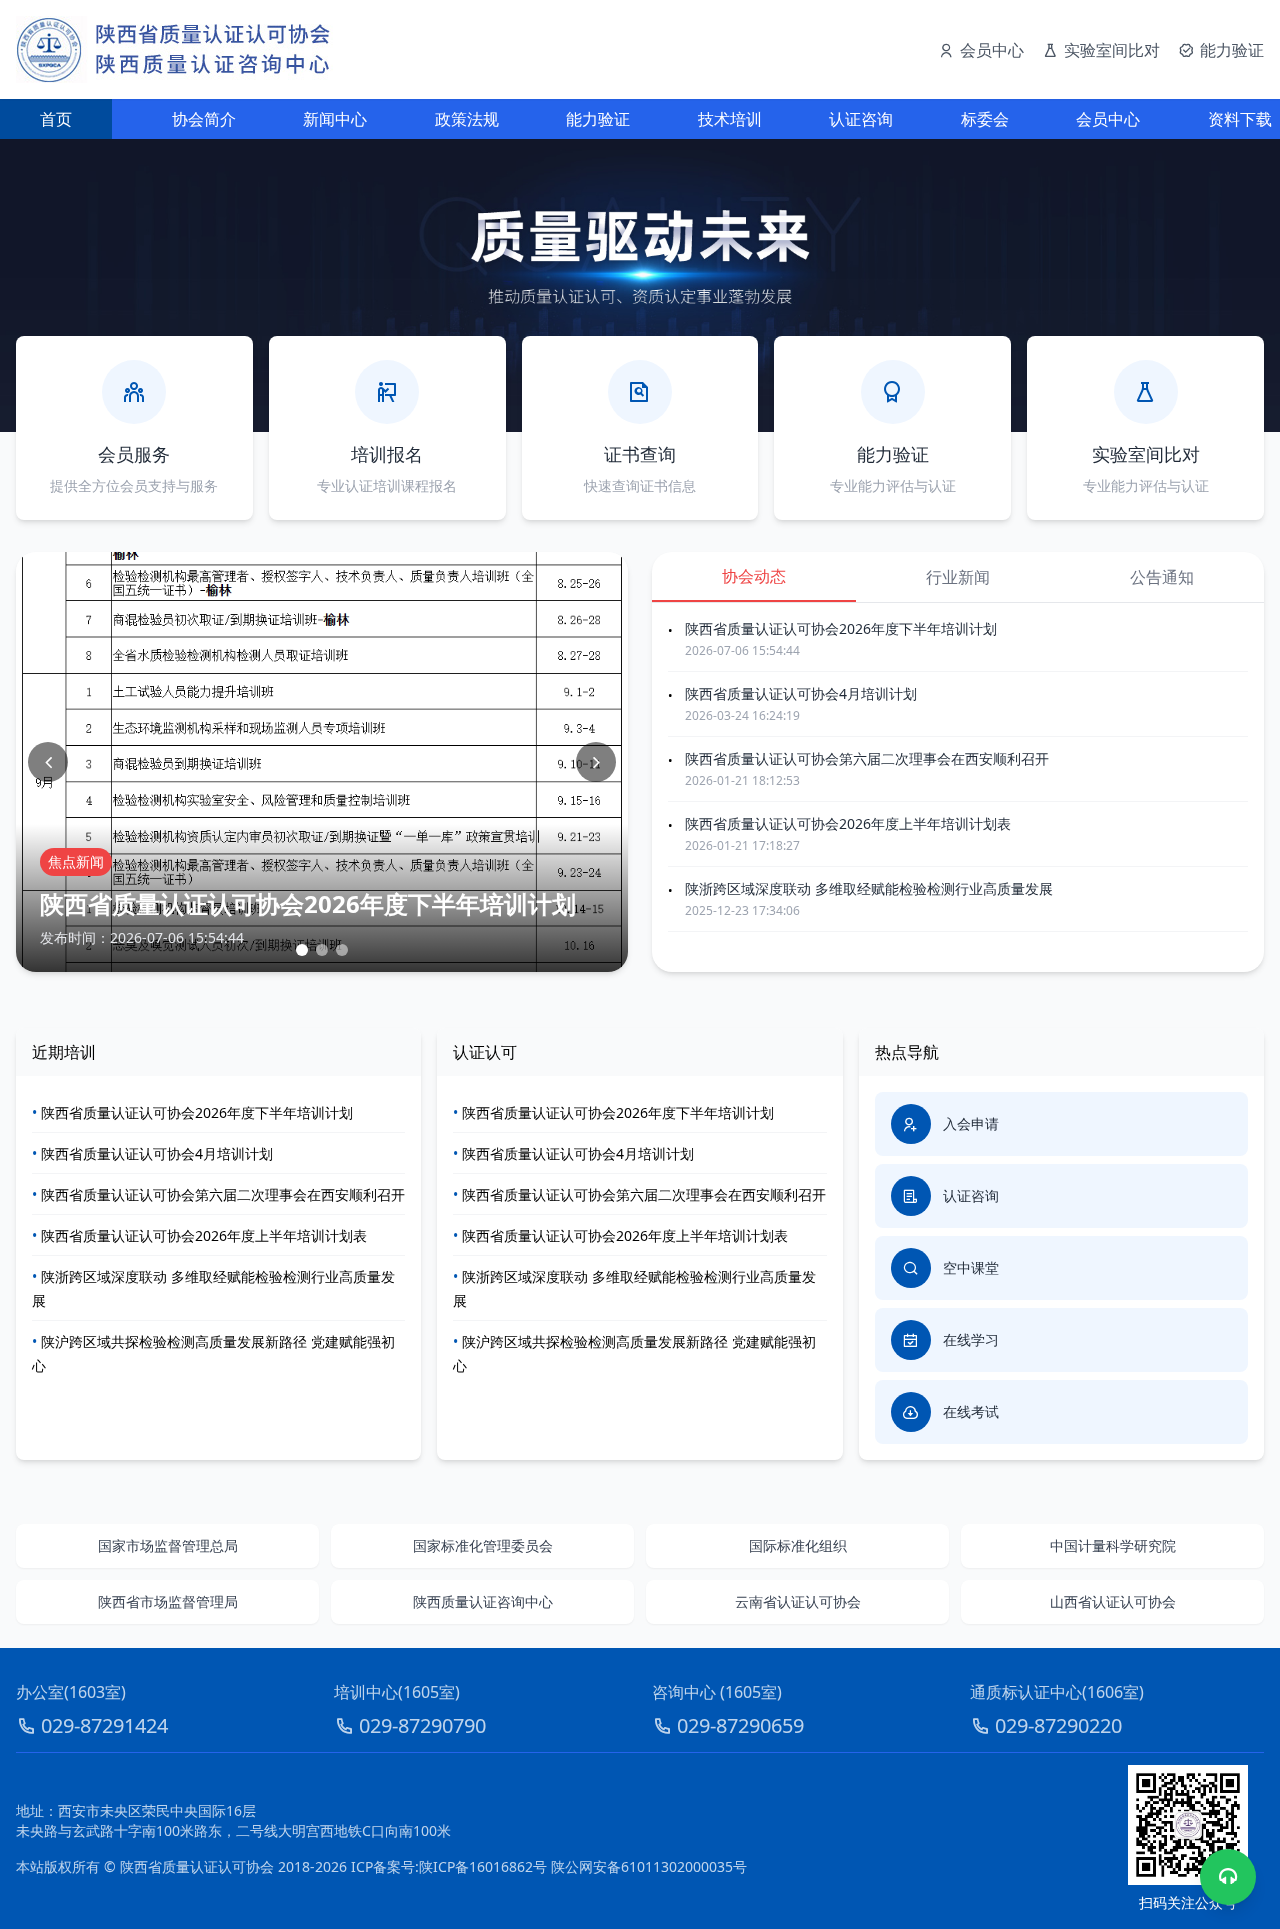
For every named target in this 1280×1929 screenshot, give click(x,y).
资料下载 (1240, 119)
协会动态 (754, 576)
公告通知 (1162, 577)
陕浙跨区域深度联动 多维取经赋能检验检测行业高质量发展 (869, 888)
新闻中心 (335, 119)
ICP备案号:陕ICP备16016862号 (449, 1866)
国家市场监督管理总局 (168, 1545)
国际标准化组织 (798, 1545)
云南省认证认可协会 (798, 1601)
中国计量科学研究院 (1113, 1545)
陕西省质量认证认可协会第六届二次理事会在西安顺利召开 (867, 758)
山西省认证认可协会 (1113, 1601)
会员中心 (1108, 119)
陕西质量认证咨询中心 (483, 1601)
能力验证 (598, 119)
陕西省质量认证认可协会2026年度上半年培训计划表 (848, 823)
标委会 (985, 119)
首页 (56, 119)
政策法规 (467, 119)
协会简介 (204, 119)
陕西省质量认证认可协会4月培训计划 (801, 693)
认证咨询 (861, 119)
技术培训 (730, 119)
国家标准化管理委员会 (483, 1545)
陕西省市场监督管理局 (168, 1601)
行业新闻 (958, 577)
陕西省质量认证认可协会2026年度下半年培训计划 (841, 628)
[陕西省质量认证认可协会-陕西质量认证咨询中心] (174, 49)
